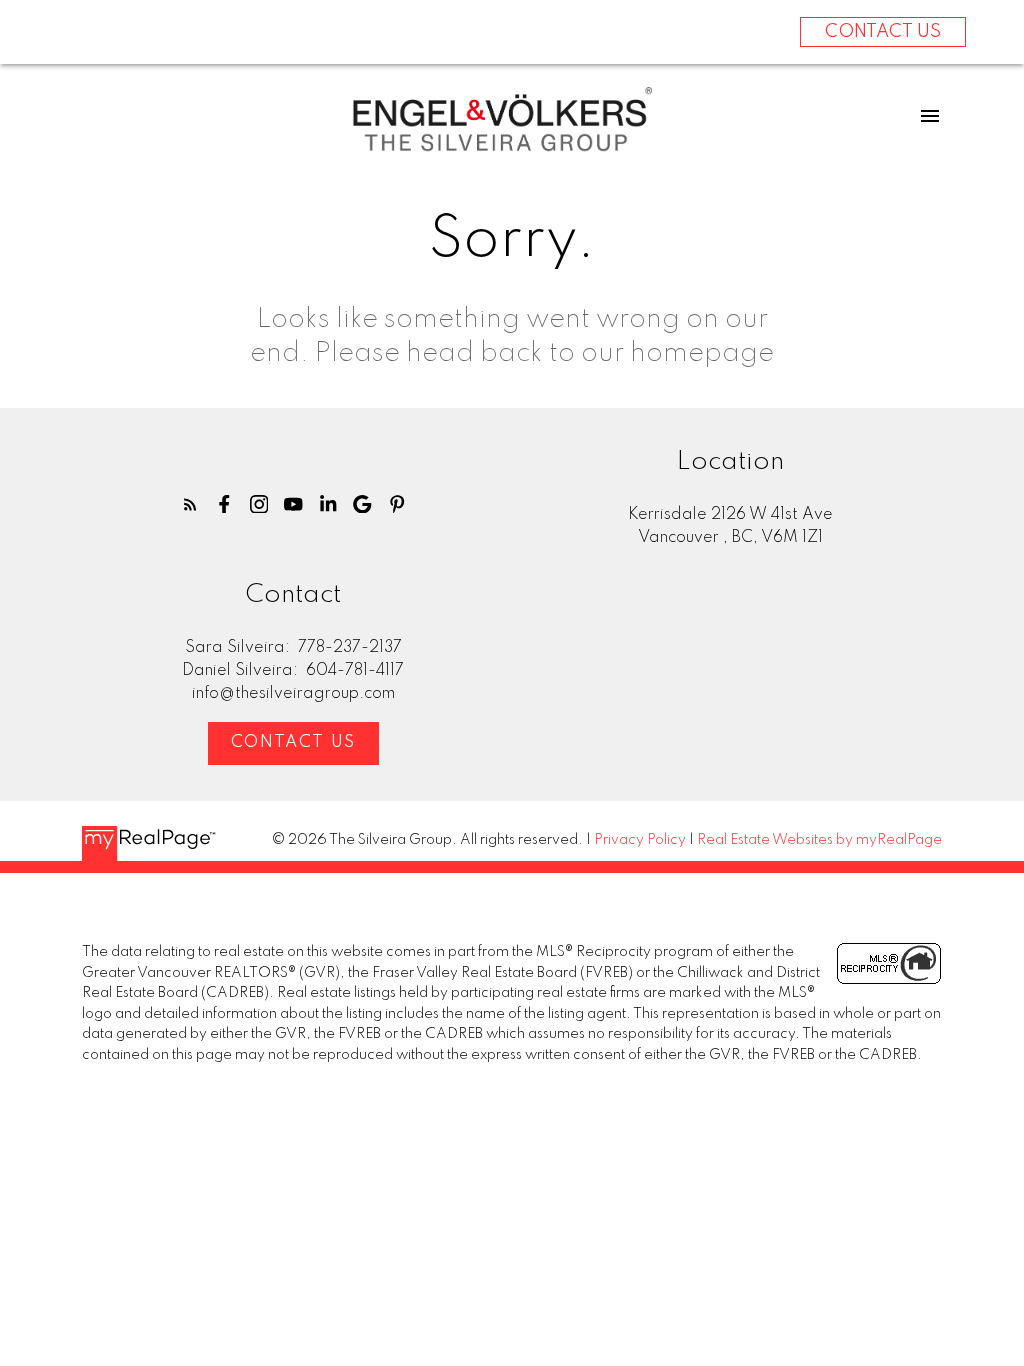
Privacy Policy (640, 840)
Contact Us (293, 742)
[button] (190, 504)
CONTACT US (883, 32)
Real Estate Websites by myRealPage (819, 840)
